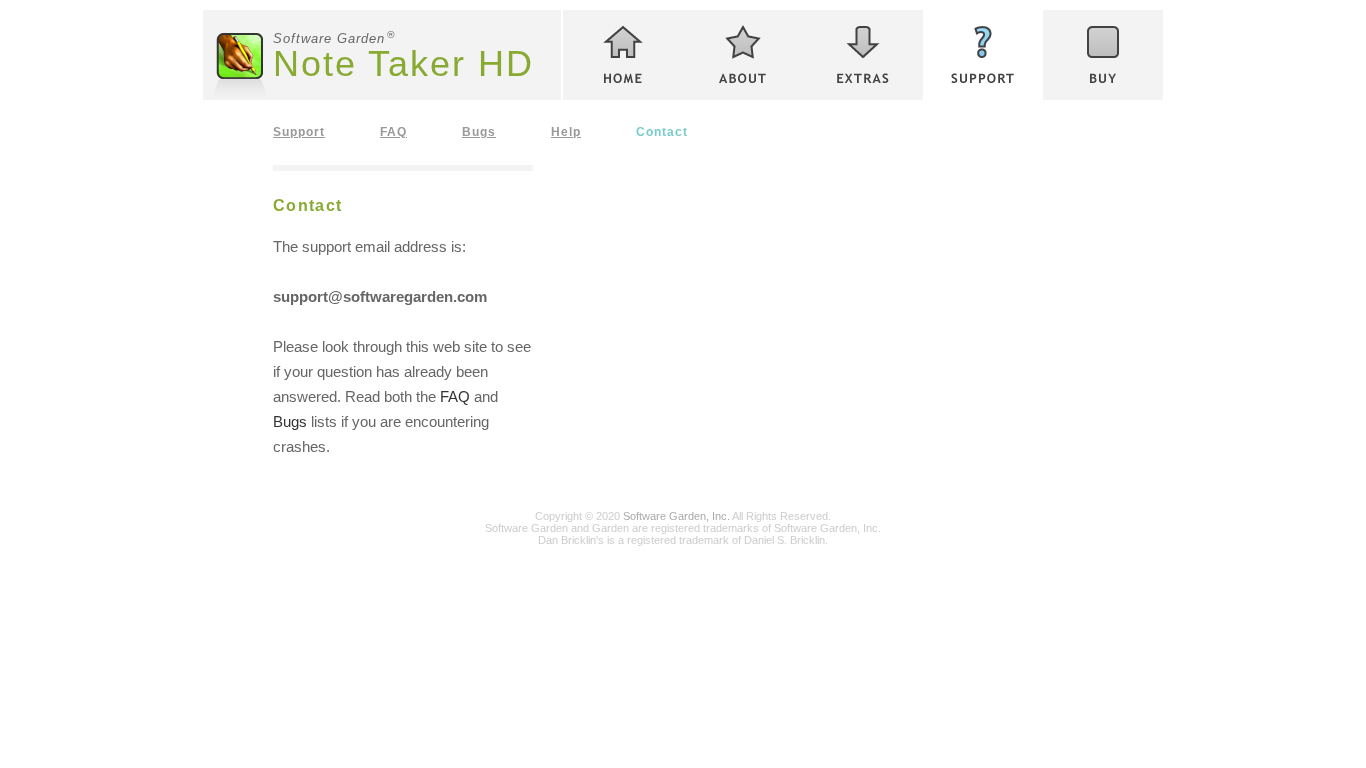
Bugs (479, 131)
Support (299, 131)
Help (566, 131)
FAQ (393, 131)
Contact (662, 131)
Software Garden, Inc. (676, 516)
